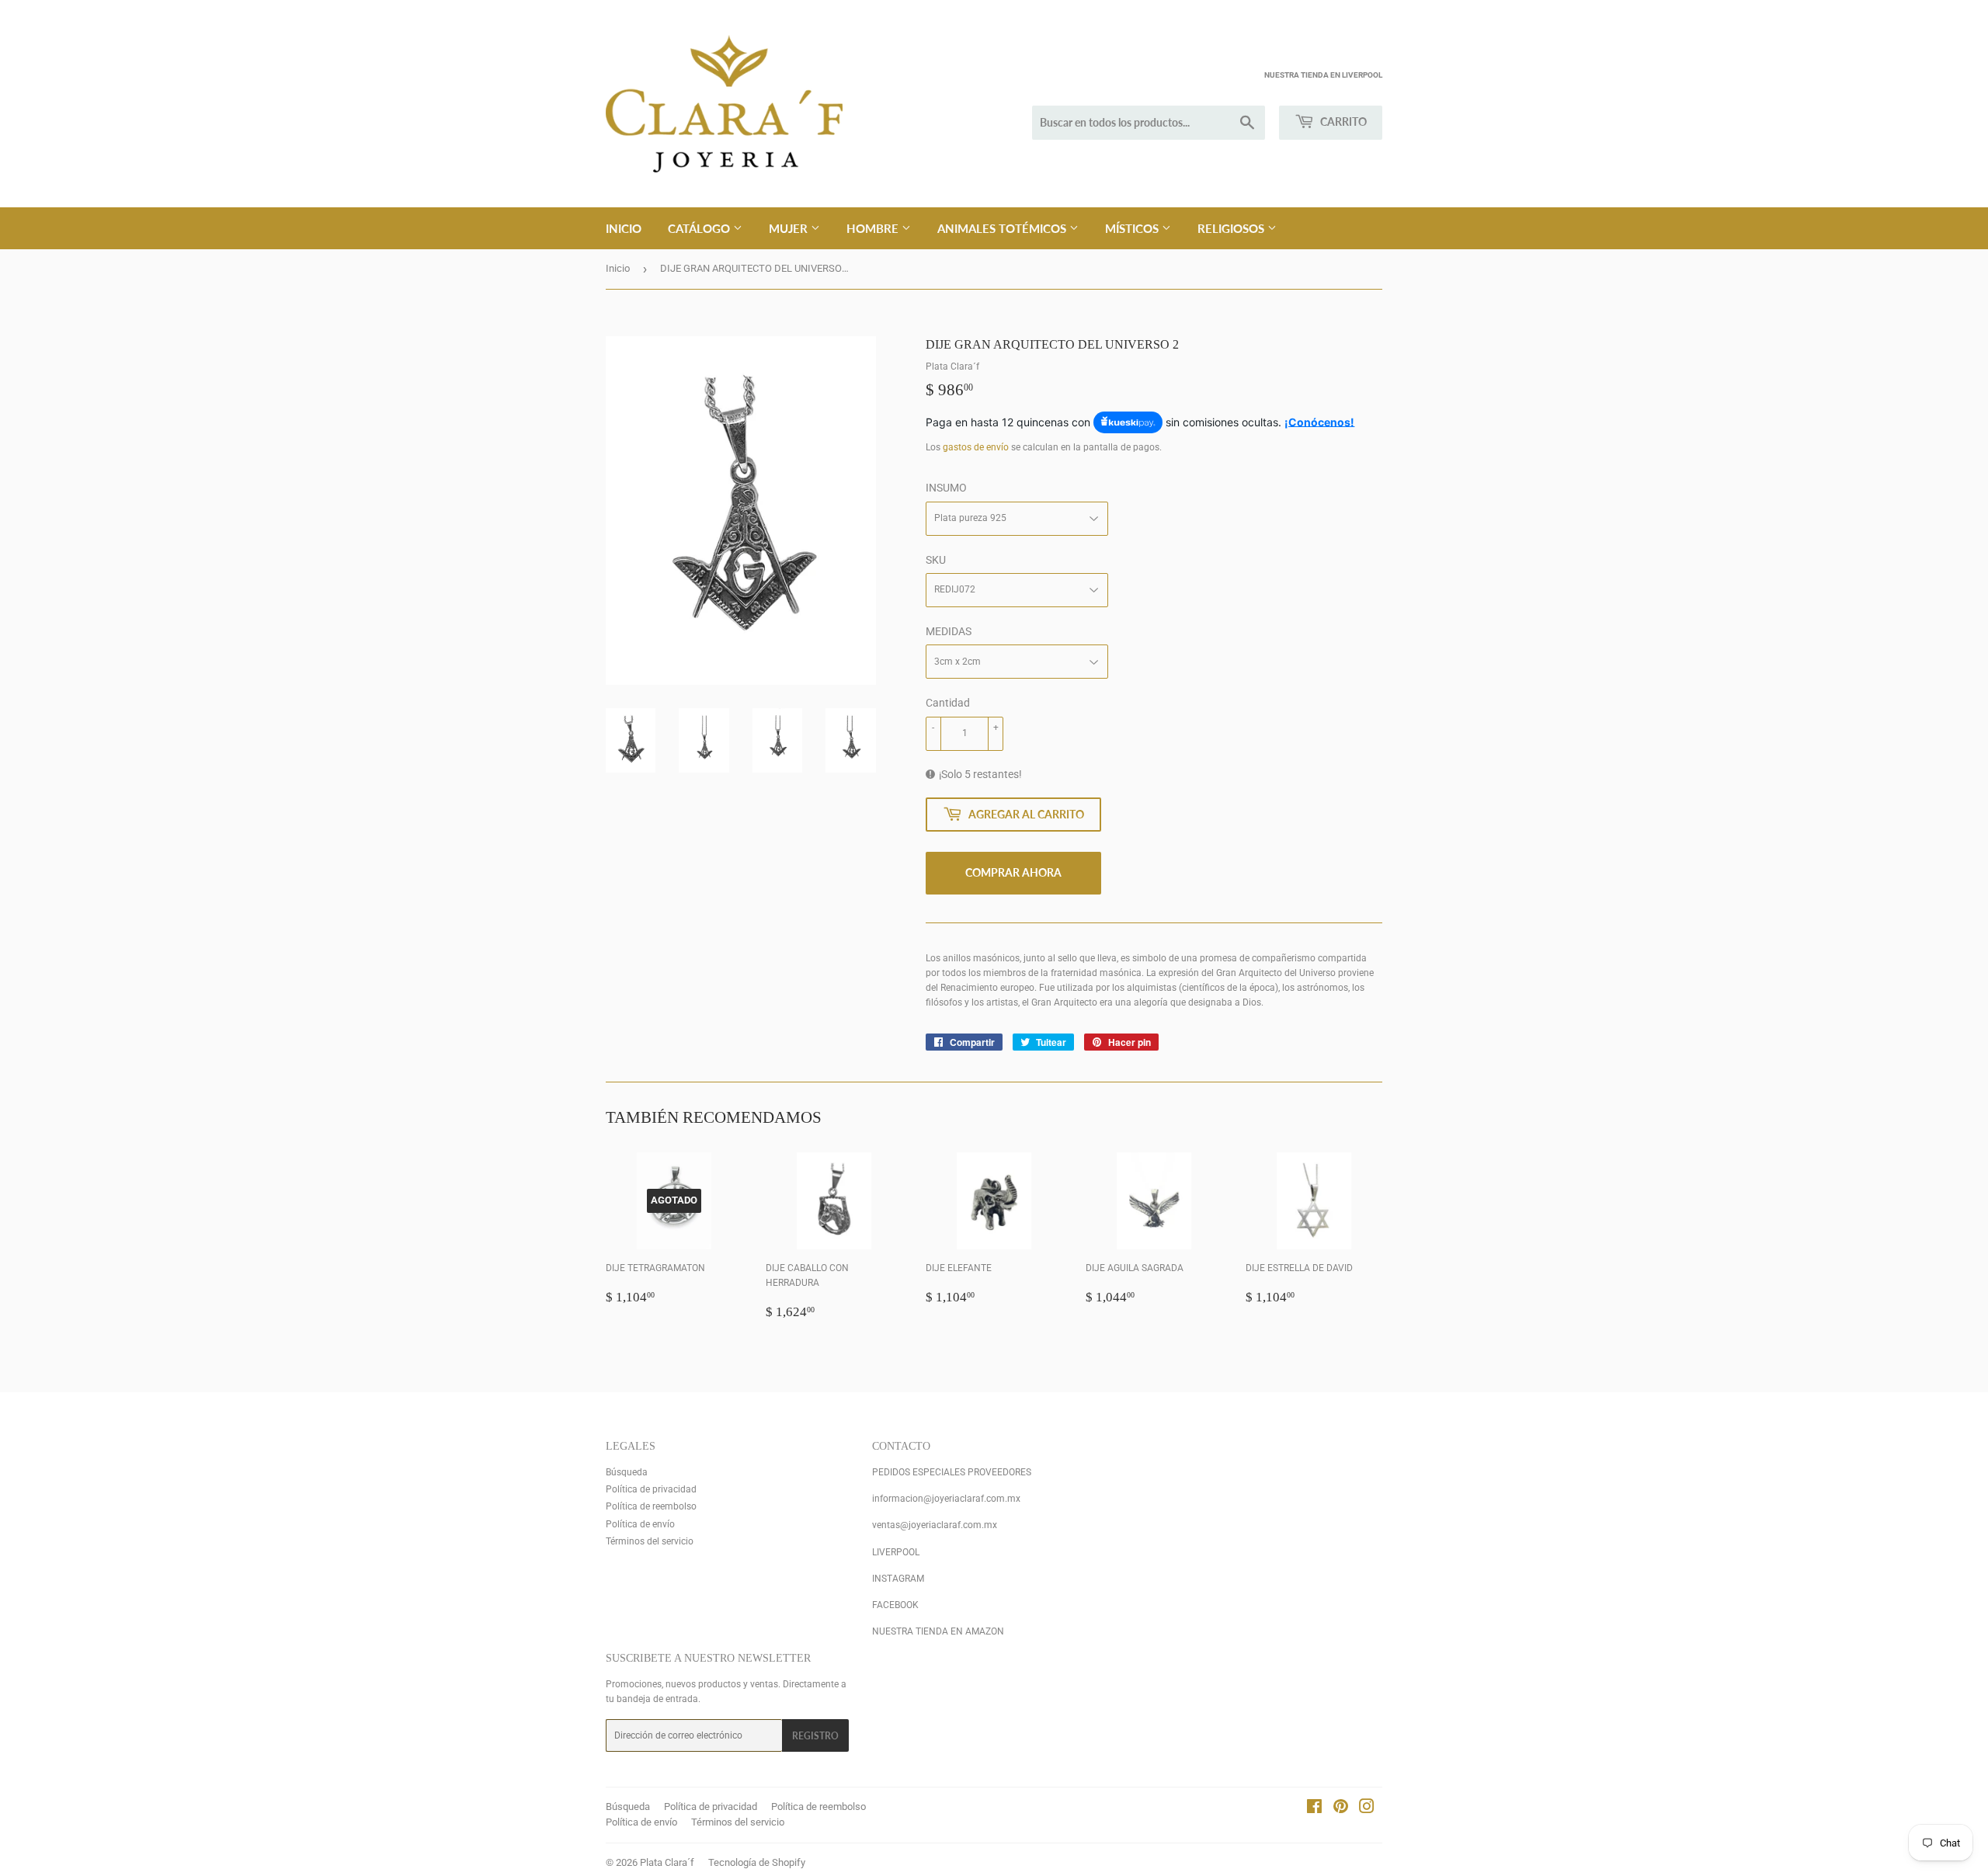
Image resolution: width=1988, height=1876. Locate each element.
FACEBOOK (895, 1605)
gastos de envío (976, 447)
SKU (936, 560)
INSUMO (946, 488)
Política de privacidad (651, 1489)
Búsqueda (627, 1472)
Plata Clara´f (667, 1862)
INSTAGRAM (898, 1579)
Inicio (624, 228)
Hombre (874, 228)
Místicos (1133, 228)
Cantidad (948, 703)
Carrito (1342, 122)
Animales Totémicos (1003, 228)
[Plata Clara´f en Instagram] (1367, 1809)
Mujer (790, 228)
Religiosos (1232, 228)
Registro (815, 1736)
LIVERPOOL (896, 1552)
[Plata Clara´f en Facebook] (1314, 1809)
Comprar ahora (1013, 872)
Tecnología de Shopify (757, 1862)
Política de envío (640, 1524)
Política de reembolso (651, 1506)
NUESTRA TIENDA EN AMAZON (938, 1631)
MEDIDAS (949, 631)
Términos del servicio (650, 1541)
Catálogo (700, 228)
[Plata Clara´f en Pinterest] (1341, 1809)
